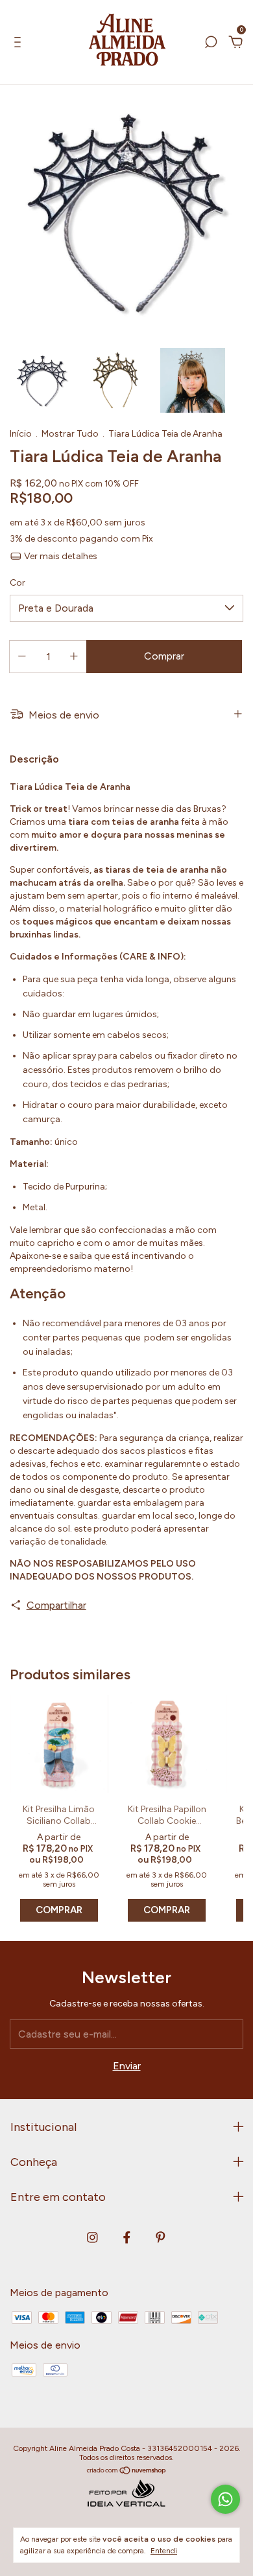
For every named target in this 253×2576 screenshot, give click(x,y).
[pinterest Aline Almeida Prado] (161, 2237)
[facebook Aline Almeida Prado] (127, 2237)
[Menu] (20, 42)
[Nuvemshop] (127, 2471)
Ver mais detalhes (60, 556)
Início (21, 434)
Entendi (164, 2551)
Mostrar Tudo (70, 434)
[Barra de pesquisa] (211, 42)
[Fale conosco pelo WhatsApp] (225, 2499)
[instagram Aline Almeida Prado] (92, 2237)
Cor (18, 583)
